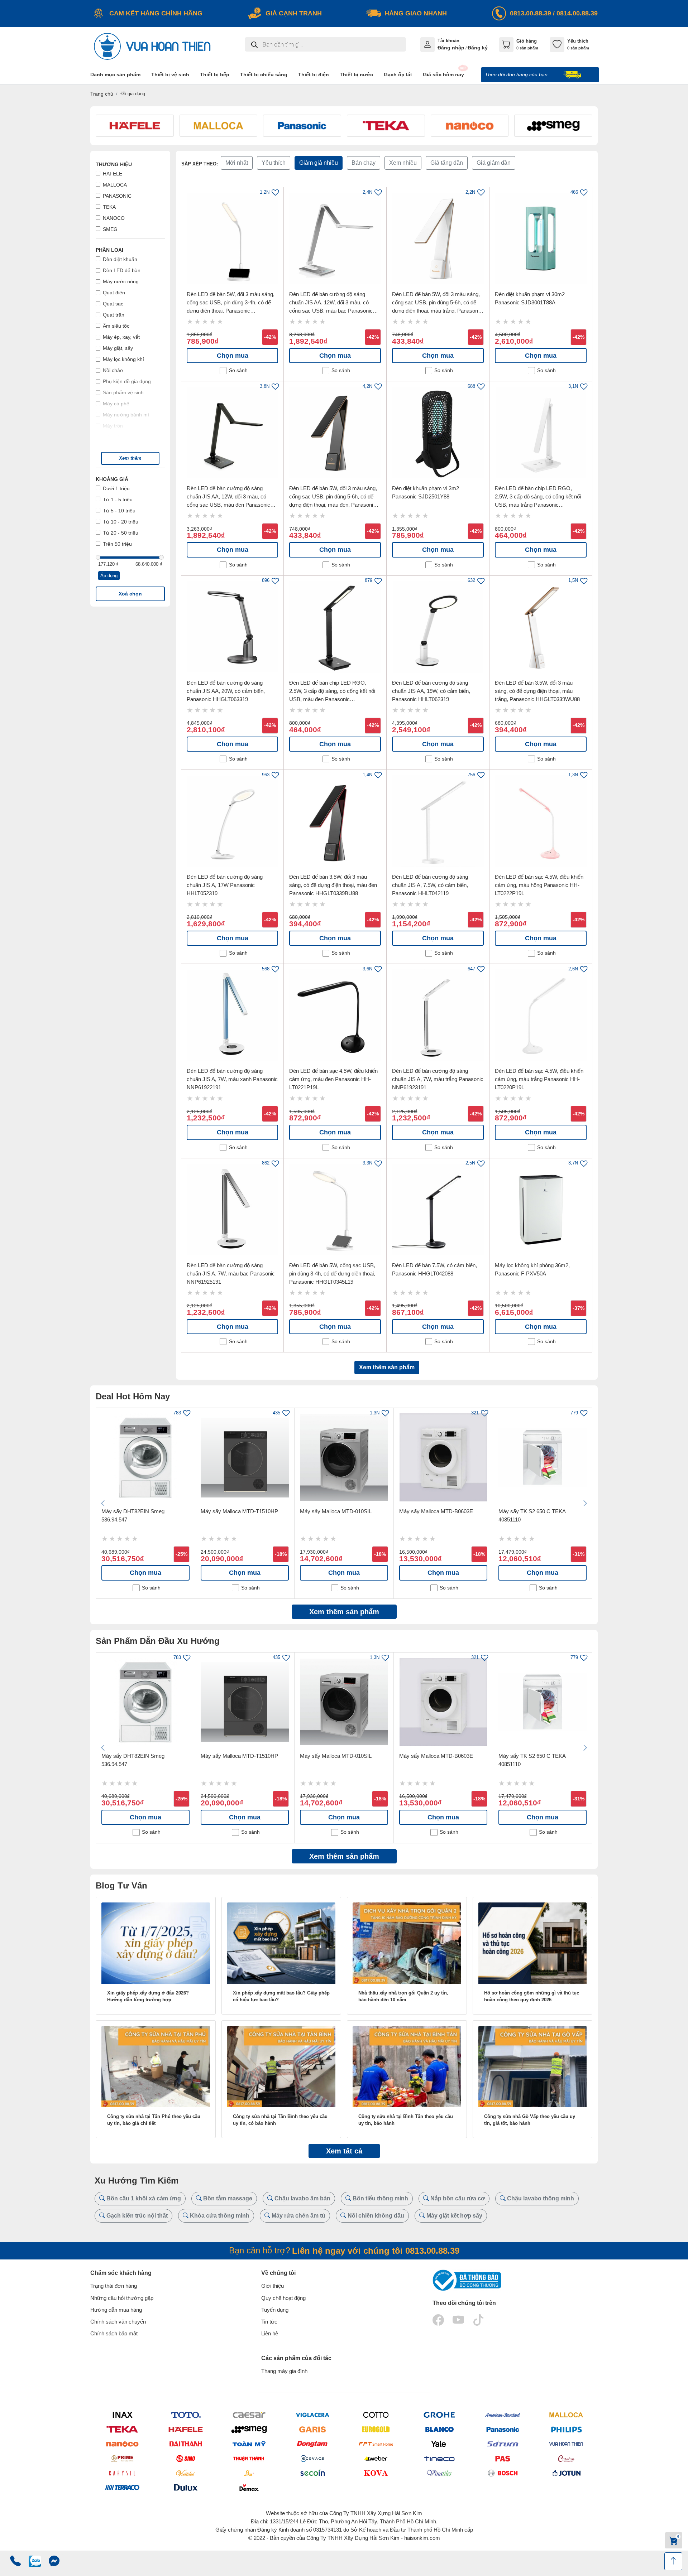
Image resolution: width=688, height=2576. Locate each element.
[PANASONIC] (503, 2429)
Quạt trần (114, 315)
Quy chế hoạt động (283, 2298)
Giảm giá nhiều (319, 163)
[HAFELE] (185, 2429)
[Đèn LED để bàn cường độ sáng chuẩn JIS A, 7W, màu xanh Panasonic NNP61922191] (233, 1015)
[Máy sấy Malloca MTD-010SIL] (344, 1457)
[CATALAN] (566, 2458)
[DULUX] (185, 2488)
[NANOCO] (122, 2444)
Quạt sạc (113, 304)
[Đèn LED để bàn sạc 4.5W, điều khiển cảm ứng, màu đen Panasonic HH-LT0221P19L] (335, 1015)
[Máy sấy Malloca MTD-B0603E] (443, 1457)
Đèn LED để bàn (122, 270)
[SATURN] (503, 2444)
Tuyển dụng (275, 2310)
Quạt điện (114, 293)
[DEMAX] (249, 2488)
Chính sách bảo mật (114, 2333)
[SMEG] (249, 2429)
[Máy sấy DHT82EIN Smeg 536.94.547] (145, 1457)
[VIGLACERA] (312, 2415)
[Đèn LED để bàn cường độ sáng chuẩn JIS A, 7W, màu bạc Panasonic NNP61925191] (233, 1210)
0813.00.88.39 (531, 13)
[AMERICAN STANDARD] (503, 2415)
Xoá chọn (130, 594)
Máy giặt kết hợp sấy (454, 2216)
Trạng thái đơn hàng (114, 2286)
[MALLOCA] (566, 2415)
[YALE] (439, 2444)
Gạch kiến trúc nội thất (136, 2216)
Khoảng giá (112, 479)
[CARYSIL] (122, 2473)
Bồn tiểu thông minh (380, 2198)
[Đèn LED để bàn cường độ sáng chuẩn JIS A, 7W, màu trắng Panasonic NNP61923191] (438, 1015)
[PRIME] (122, 2458)
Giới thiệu (273, 2286)
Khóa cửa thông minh (219, 2216)
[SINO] (185, 2458)
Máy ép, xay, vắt (121, 337)
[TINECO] (439, 2458)
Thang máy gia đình (284, 2371)
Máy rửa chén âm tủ (298, 2216)
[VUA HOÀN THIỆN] (566, 2444)
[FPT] (376, 2444)
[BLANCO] (439, 2429)
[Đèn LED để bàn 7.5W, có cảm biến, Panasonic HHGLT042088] (438, 1210)
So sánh (238, 370)
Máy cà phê (116, 404)
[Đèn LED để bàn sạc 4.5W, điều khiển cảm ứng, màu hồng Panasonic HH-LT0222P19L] (541, 821)
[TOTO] (185, 2415)
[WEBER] (376, 2458)
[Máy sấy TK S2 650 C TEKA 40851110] (543, 1457)
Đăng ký (478, 48)
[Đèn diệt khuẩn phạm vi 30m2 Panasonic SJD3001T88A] (541, 238)
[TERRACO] (122, 2488)
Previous (103, 1503)
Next (585, 1503)
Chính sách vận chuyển (118, 2322)
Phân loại (109, 250)
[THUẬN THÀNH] (249, 2458)
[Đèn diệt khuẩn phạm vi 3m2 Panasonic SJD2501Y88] (438, 433)
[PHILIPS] (566, 2429)
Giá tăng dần (447, 163)
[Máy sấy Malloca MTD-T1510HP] (245, 1457)
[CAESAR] (249, 2415)
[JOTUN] (566, 2473)
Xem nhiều (403, 163)
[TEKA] (122, 2429)
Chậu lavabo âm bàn (302, 2198)
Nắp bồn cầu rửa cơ (457, 2198)
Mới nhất (237, 163)
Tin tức (269, 2322)
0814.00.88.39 (577, 13)
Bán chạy (364, 163)
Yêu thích (274, 163)
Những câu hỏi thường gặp (122, 2298)
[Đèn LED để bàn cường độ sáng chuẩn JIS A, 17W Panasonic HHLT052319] (233, 821)
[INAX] (122, 2415)
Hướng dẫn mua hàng (116, 2310)
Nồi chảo (113, 370)
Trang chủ (102, 94)
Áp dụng (109, 576)
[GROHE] (439, 2415)
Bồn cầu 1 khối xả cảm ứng (143, 2198)
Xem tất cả (344, 2151)
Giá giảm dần (494, 163)
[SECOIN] (312, 2473)
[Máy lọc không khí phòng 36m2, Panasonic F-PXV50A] (541, 1210)
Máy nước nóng (121, 281)
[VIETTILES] (185, 2473)
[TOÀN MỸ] (249, 2444)
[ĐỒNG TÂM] (312, 2444)
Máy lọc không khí (123, 359)
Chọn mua (233, 356)
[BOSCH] (503, 2473)
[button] (130, 458)
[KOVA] (376, 2473)
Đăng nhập (451, 48)
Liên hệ (270, 2333)
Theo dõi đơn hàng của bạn (517, 74)
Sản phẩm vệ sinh (123, 392)
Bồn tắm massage (227, 2198)
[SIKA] (249, 2473)
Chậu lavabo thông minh (540, 2198)
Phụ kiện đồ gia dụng (127, 381)
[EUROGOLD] (376, 2429)
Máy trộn (113, 426)
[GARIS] (312, 2429)
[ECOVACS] (312, 2458)
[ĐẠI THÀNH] (185, 2444)
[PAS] (503, 2458)
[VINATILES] (439, 2473)
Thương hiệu (114, 164)
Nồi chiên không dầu (375, 2216)
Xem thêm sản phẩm (387, 1367)
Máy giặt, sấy (118, 348)
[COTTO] (376, 2415)
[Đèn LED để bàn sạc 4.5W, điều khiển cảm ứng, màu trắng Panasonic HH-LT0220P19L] (541, 1015)
